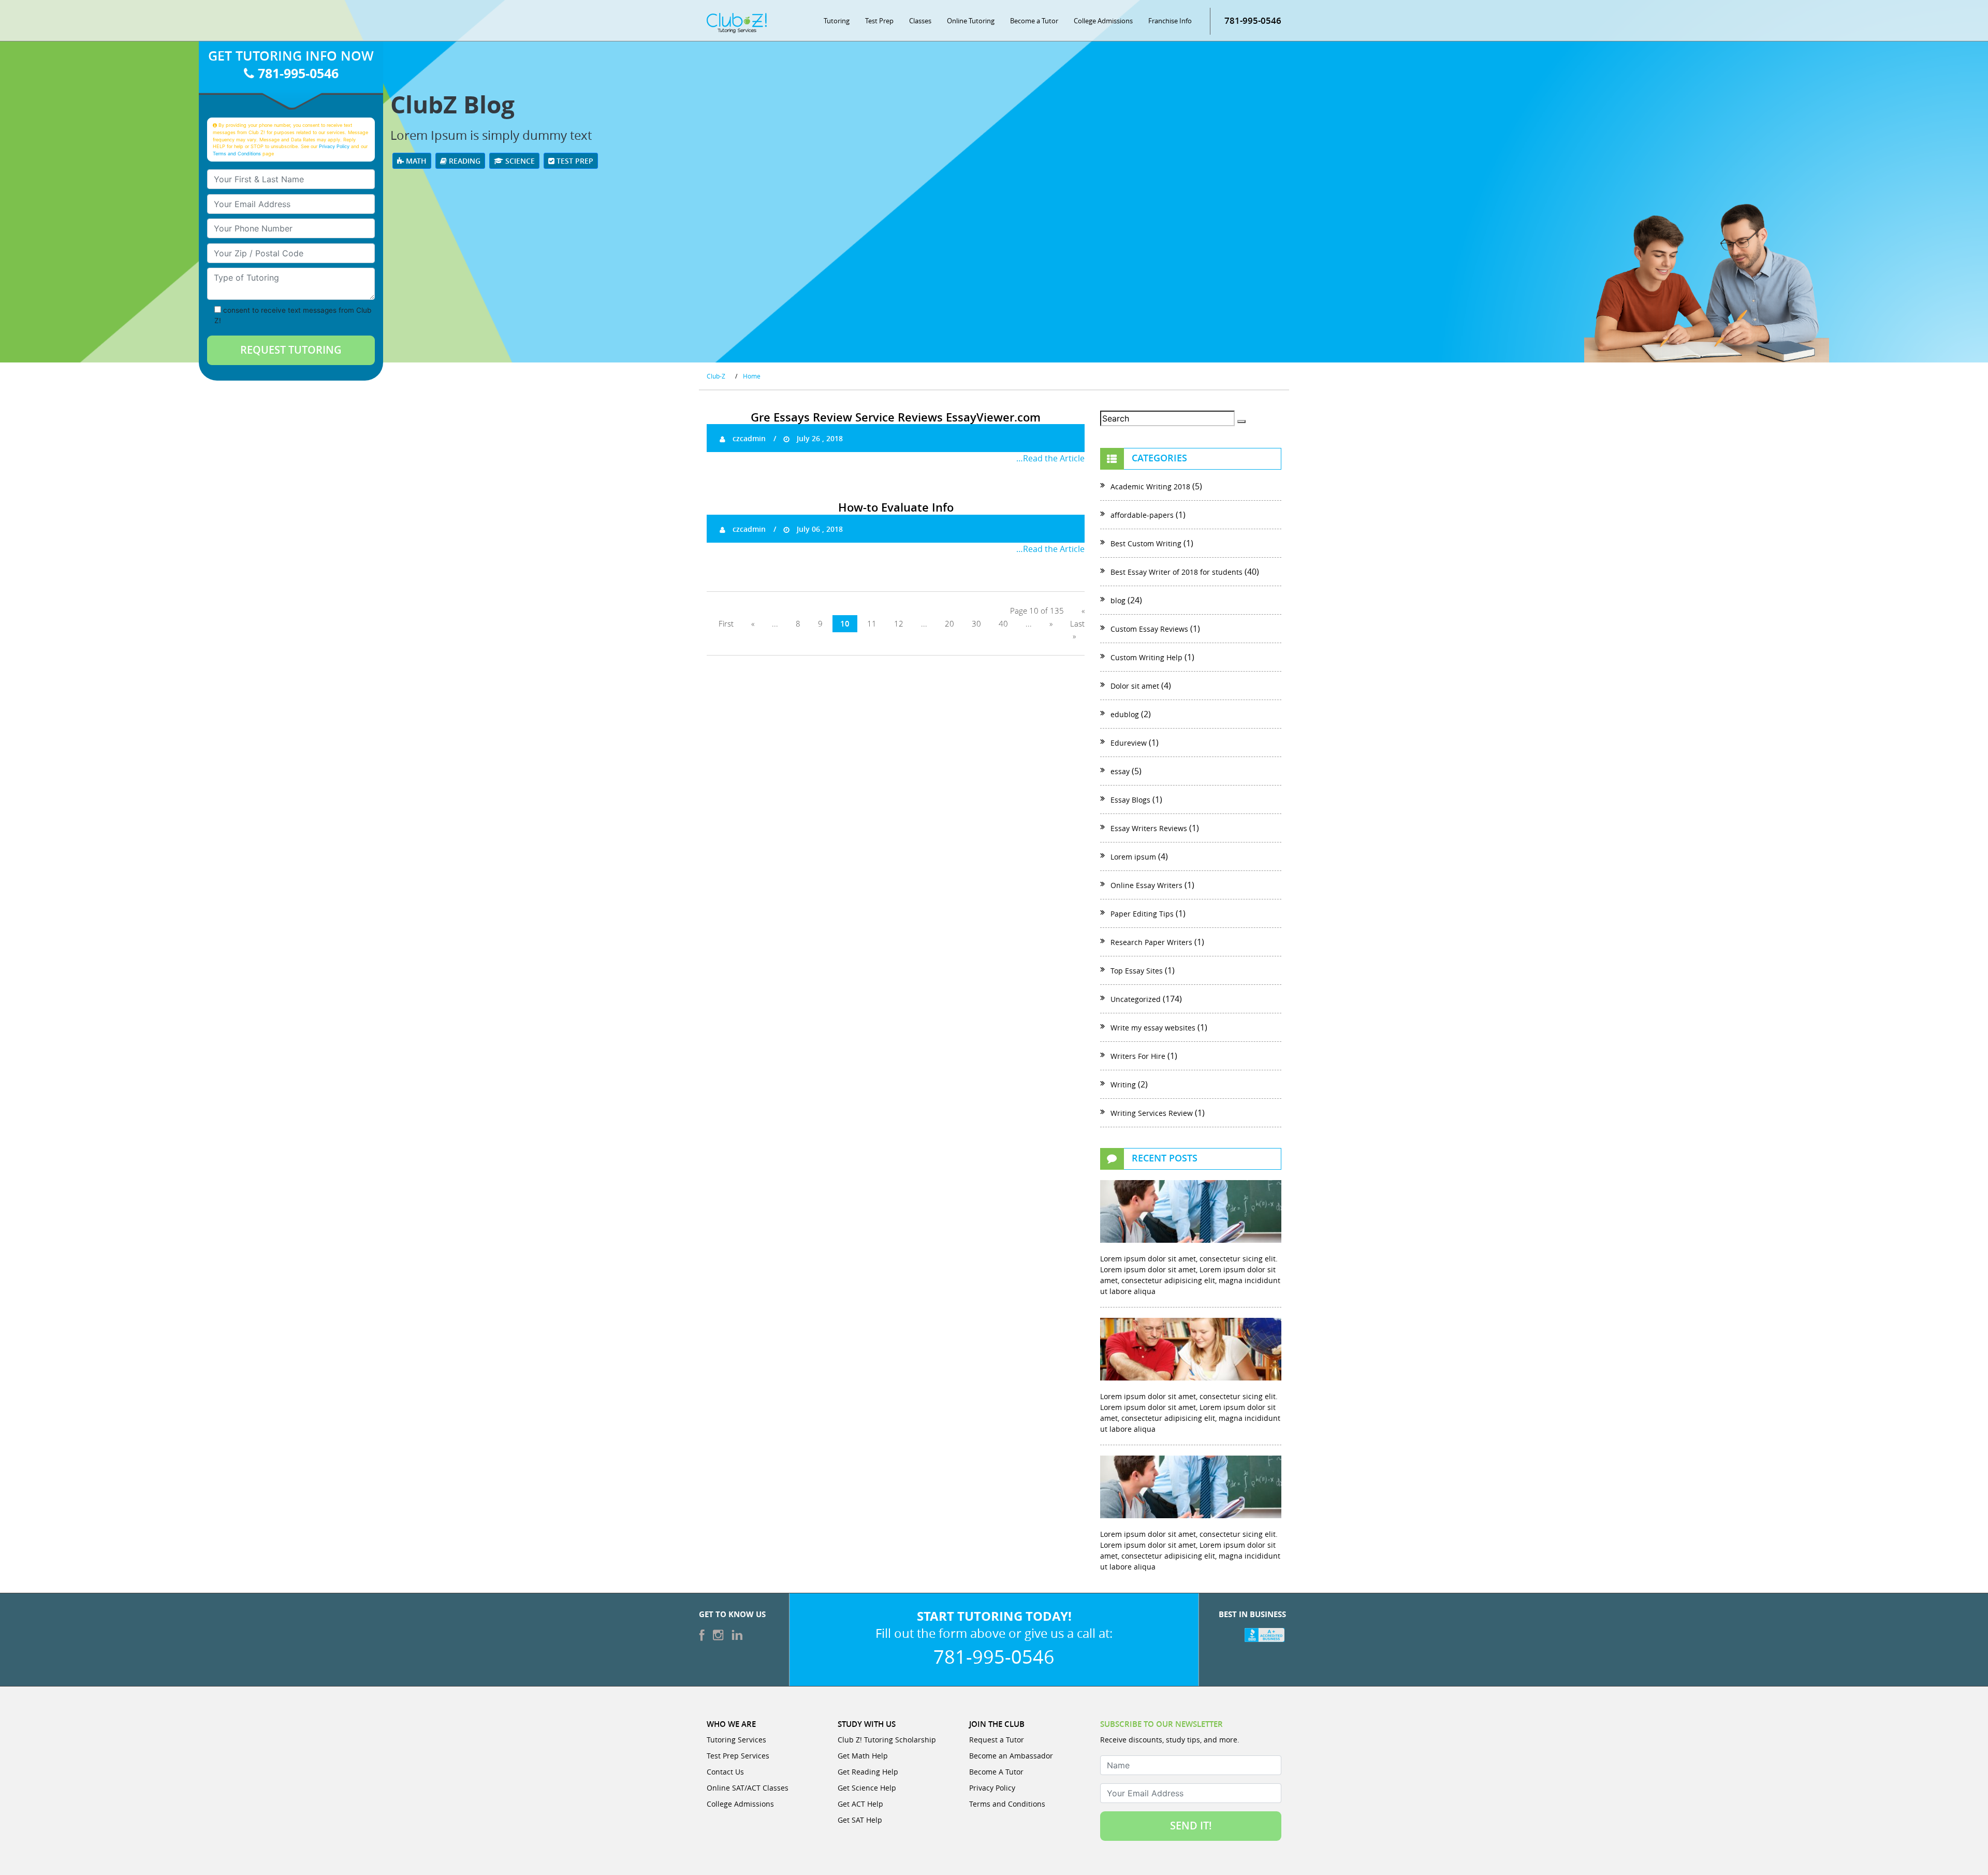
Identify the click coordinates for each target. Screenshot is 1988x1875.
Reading (464, 161)
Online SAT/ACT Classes (748, 1788)
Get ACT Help (860, 1804)
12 (899, 624)
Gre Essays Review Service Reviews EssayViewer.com (896, 417)
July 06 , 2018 (819, 529)
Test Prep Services (738, 1756)
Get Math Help (863, 1756)
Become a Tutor (1034, 21)
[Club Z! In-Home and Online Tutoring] (737, 22)
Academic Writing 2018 (1150, 486)
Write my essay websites (1153, 1028)
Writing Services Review (1152, 1113)
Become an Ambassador (1011, 1756)
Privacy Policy (334, 146)
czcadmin (748, 438)
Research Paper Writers (1151, 942)
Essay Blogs (1130, 800)
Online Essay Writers (1146, 885)
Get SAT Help (860, 1820)
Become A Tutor (996, 1772)
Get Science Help (867, 1788)
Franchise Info (1170, 21)
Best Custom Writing (1146, 543)
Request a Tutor (997, 1740)
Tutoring (837, 21)
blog (1118, 600)
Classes (920, 21)
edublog (1125, 714)
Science (519, 161)
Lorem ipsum (1133, 857)
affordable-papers (1142, 515)
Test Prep (879, 21)
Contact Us (725, 1772)
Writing (1123, 1085)
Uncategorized (1136, 999)
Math (415, 161)
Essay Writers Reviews (1149, 828)
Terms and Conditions (237, 154)
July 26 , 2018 (819, 438)
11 (872, 624)
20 (949, 624)
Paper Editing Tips (1142, 914)
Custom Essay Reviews (1149, 629)
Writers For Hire (1138, 1056)
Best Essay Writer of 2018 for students (1176, 572)
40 (1003, 624)
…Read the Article (1050, 458)
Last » (1077, 630)
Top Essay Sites (1137, 971)
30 (976, 624)
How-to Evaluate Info (896, 507)
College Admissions (1103, 21)
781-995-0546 (1253, 20)
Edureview (1129, 743)
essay (1120, 771)
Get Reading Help (868, 1772)
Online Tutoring (971, 21)
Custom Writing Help (1146, 657)
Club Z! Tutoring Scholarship (887, 1740)
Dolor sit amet (1135, 686)
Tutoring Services (736, 1740)
